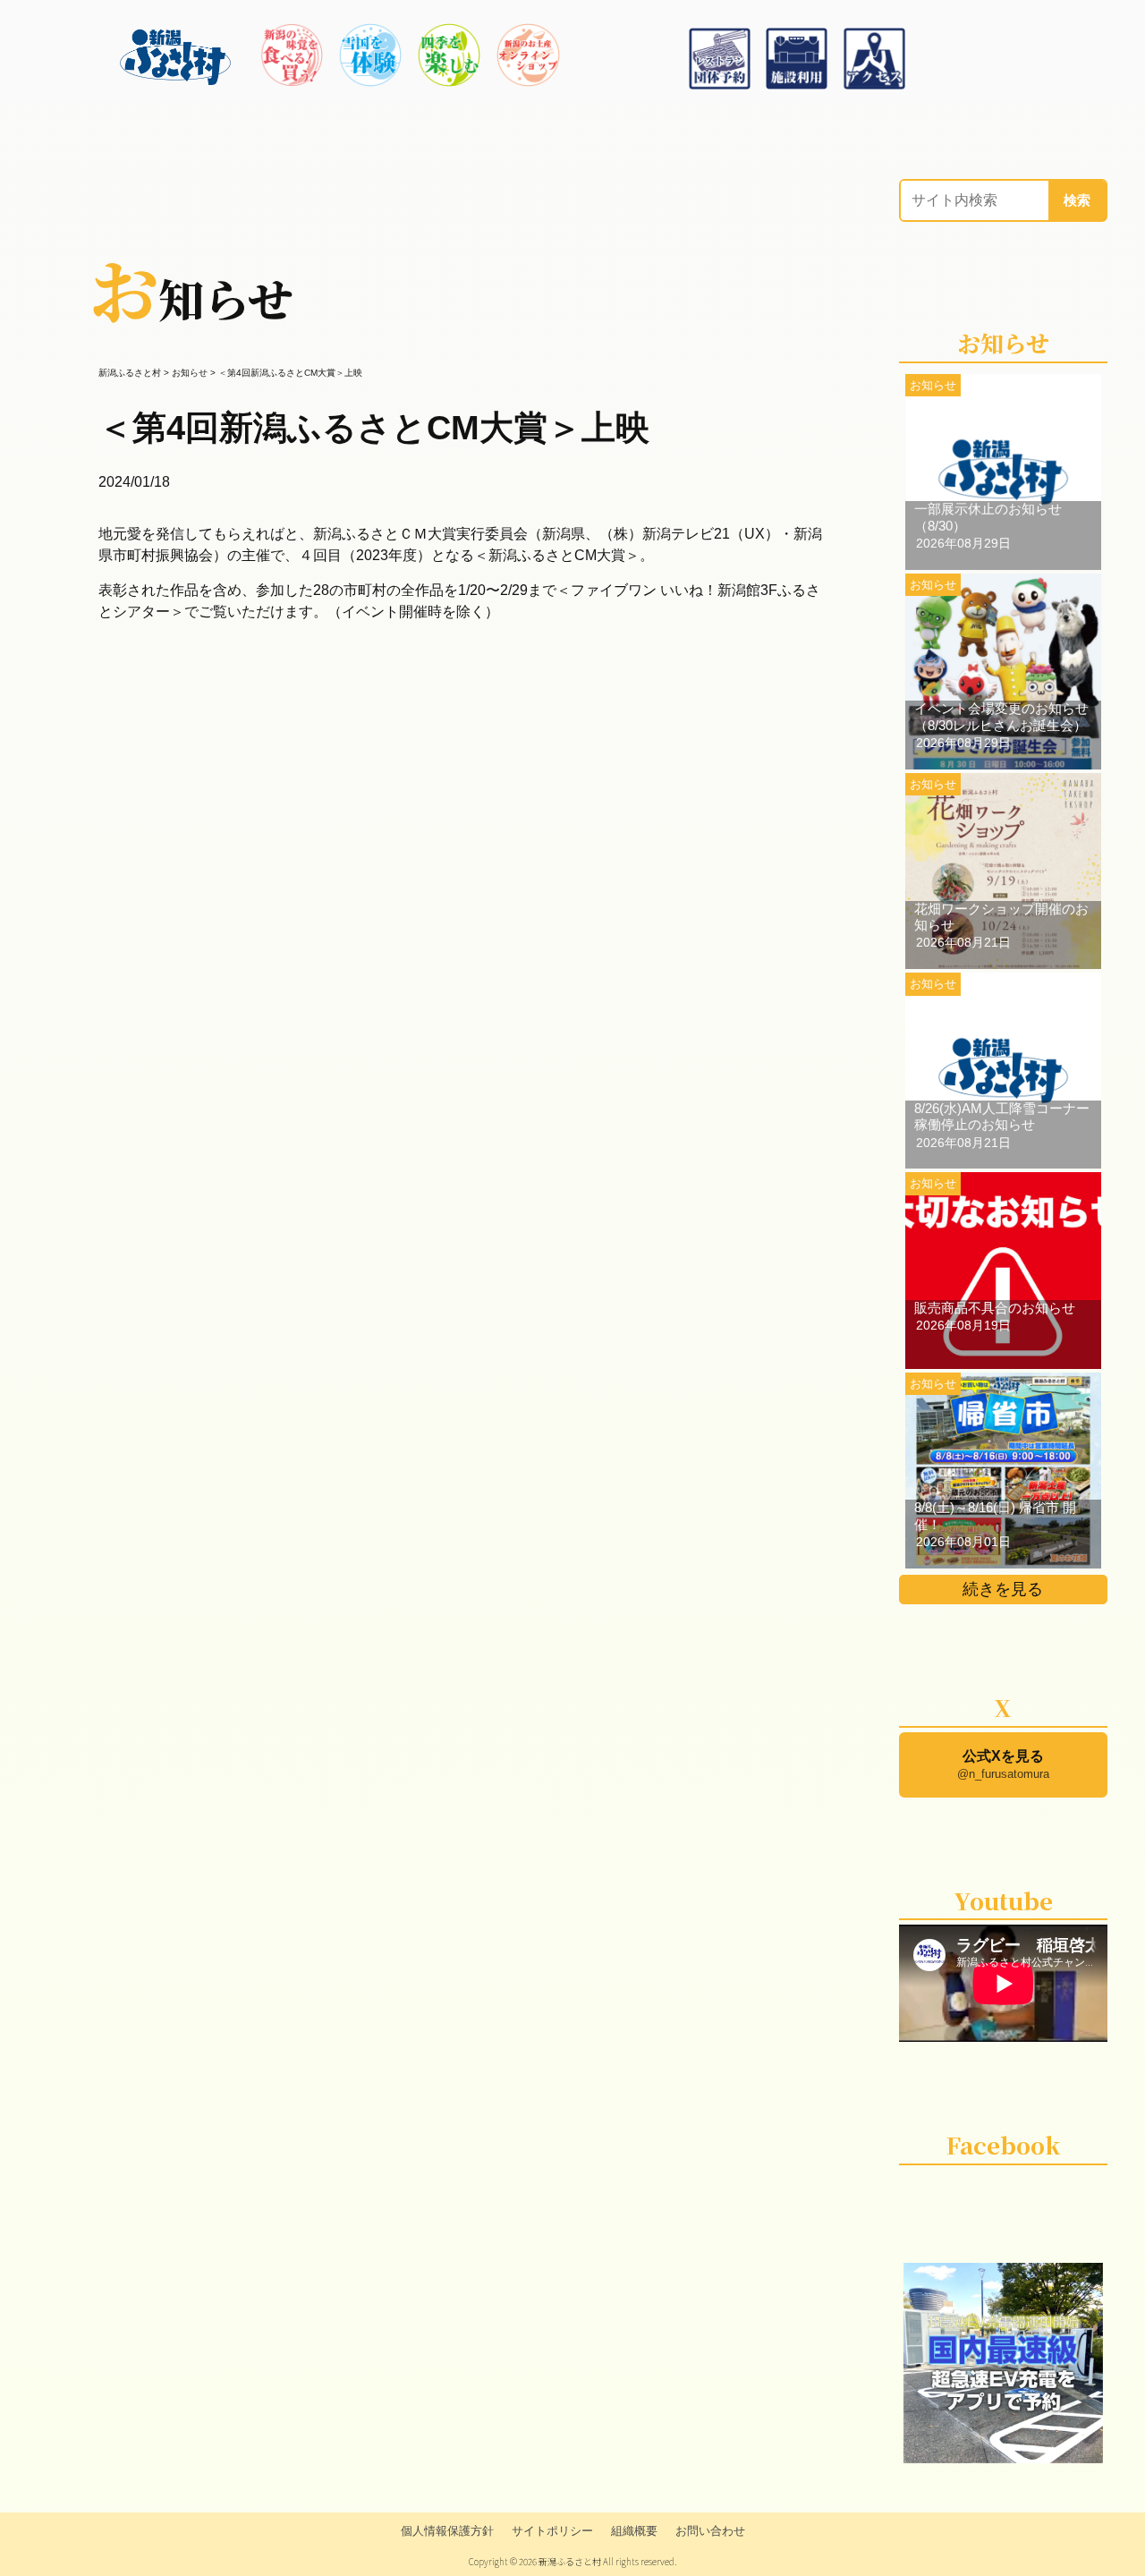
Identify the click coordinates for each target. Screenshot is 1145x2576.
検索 (1077, 200)
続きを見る (1003, 1589)
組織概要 (634, 2531)
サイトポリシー (552, 2531)
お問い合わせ (710, 2531)
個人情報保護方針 (447, 2531)
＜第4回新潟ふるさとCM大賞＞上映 (374, 427)
